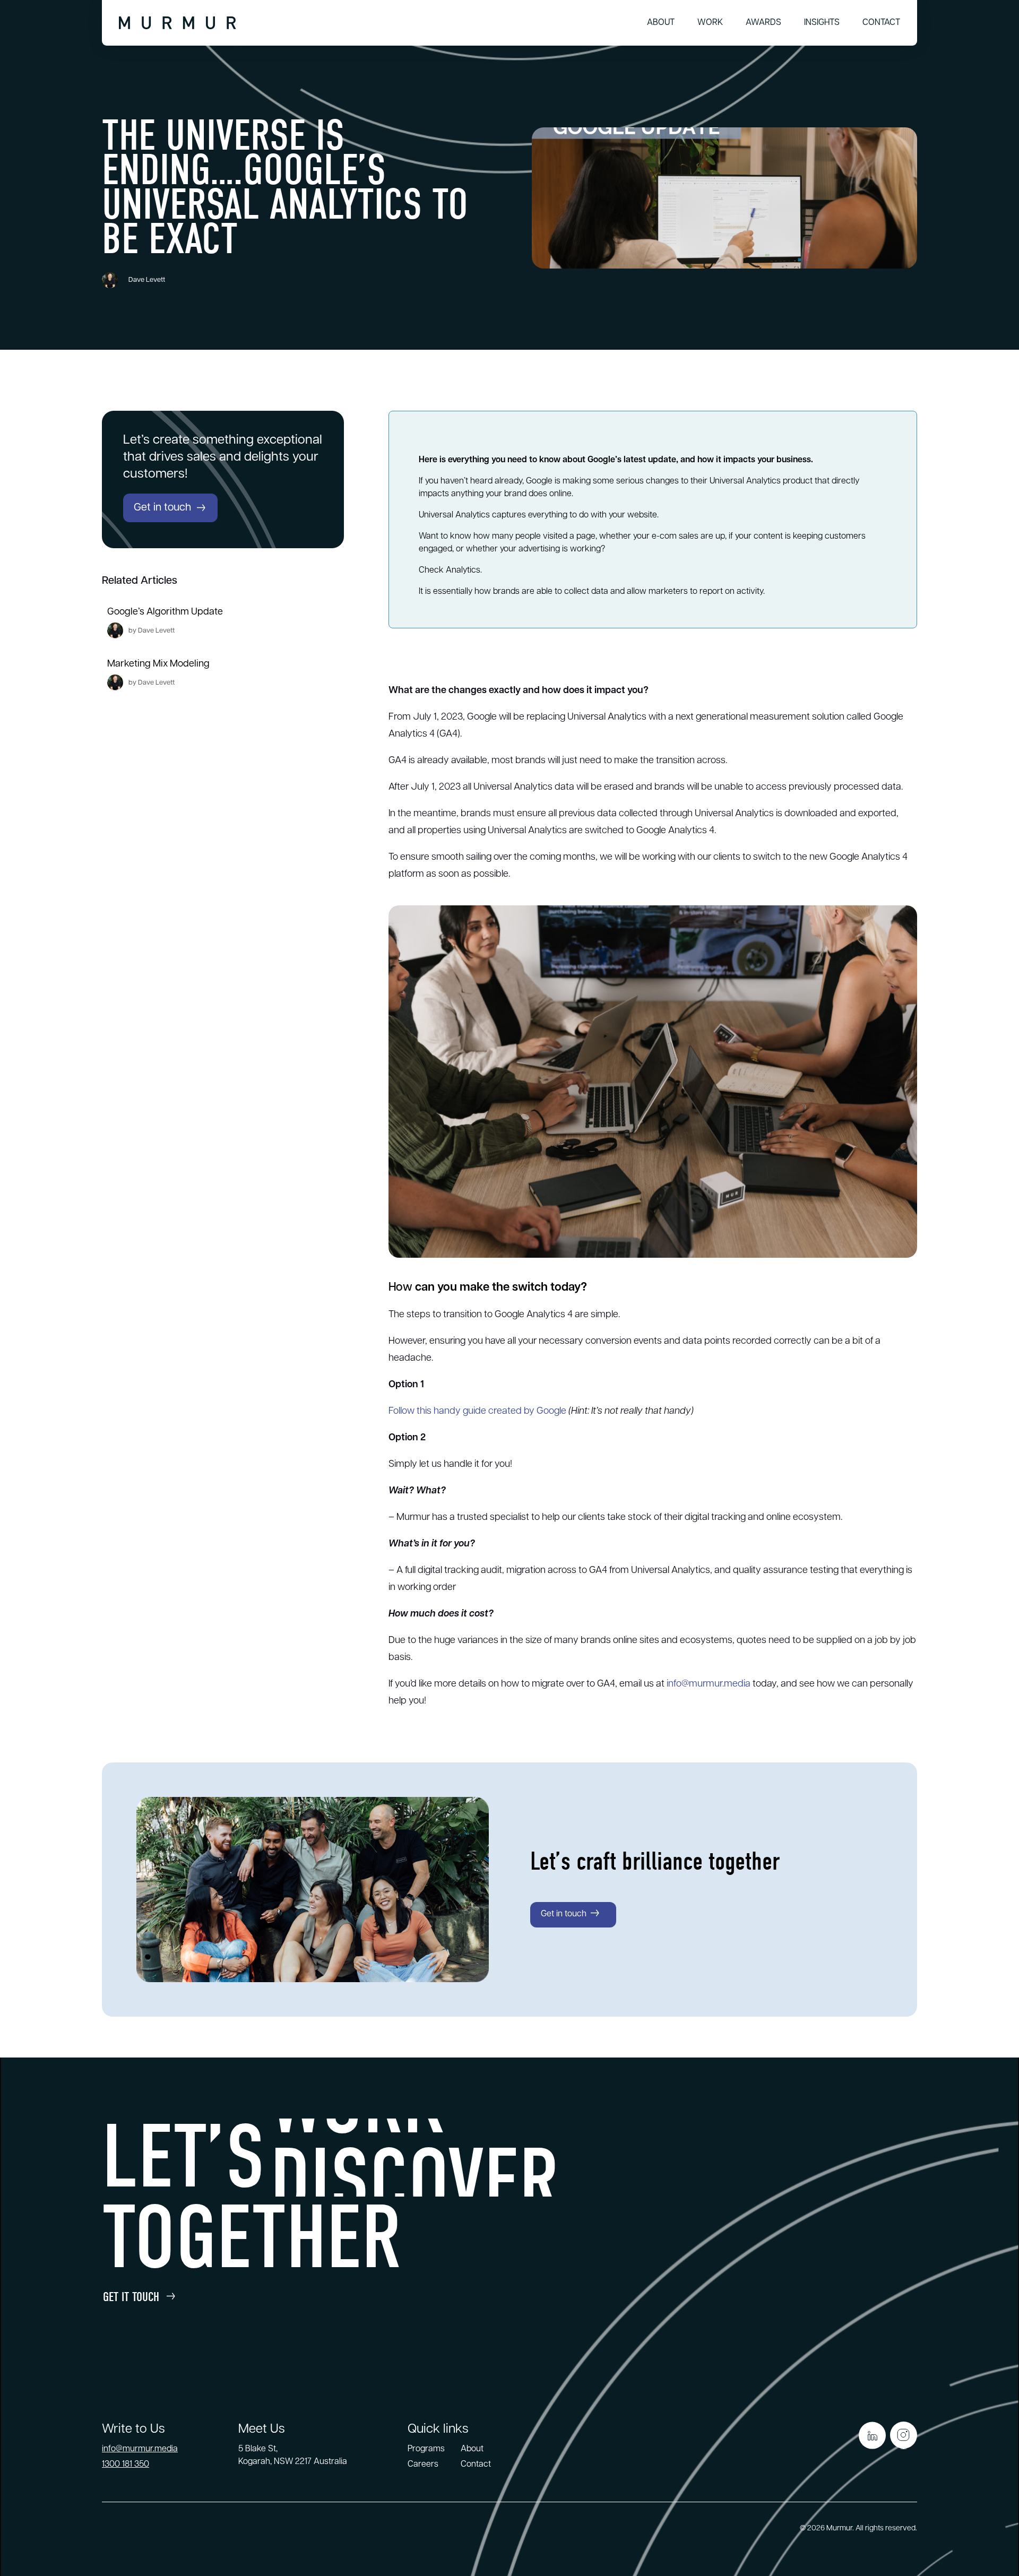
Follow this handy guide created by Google (477, 1412)
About (661, 23)
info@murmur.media (709, 1684)
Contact (881, 23)
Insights (822, 23)
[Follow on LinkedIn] (872, 2435)
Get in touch (162, 508)
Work (710, 23)
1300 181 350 (126, 2465)
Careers (423, 2465)
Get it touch (131, 2297)
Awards (763, 23)
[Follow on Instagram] (904, 2435)
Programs (426, 2449)
